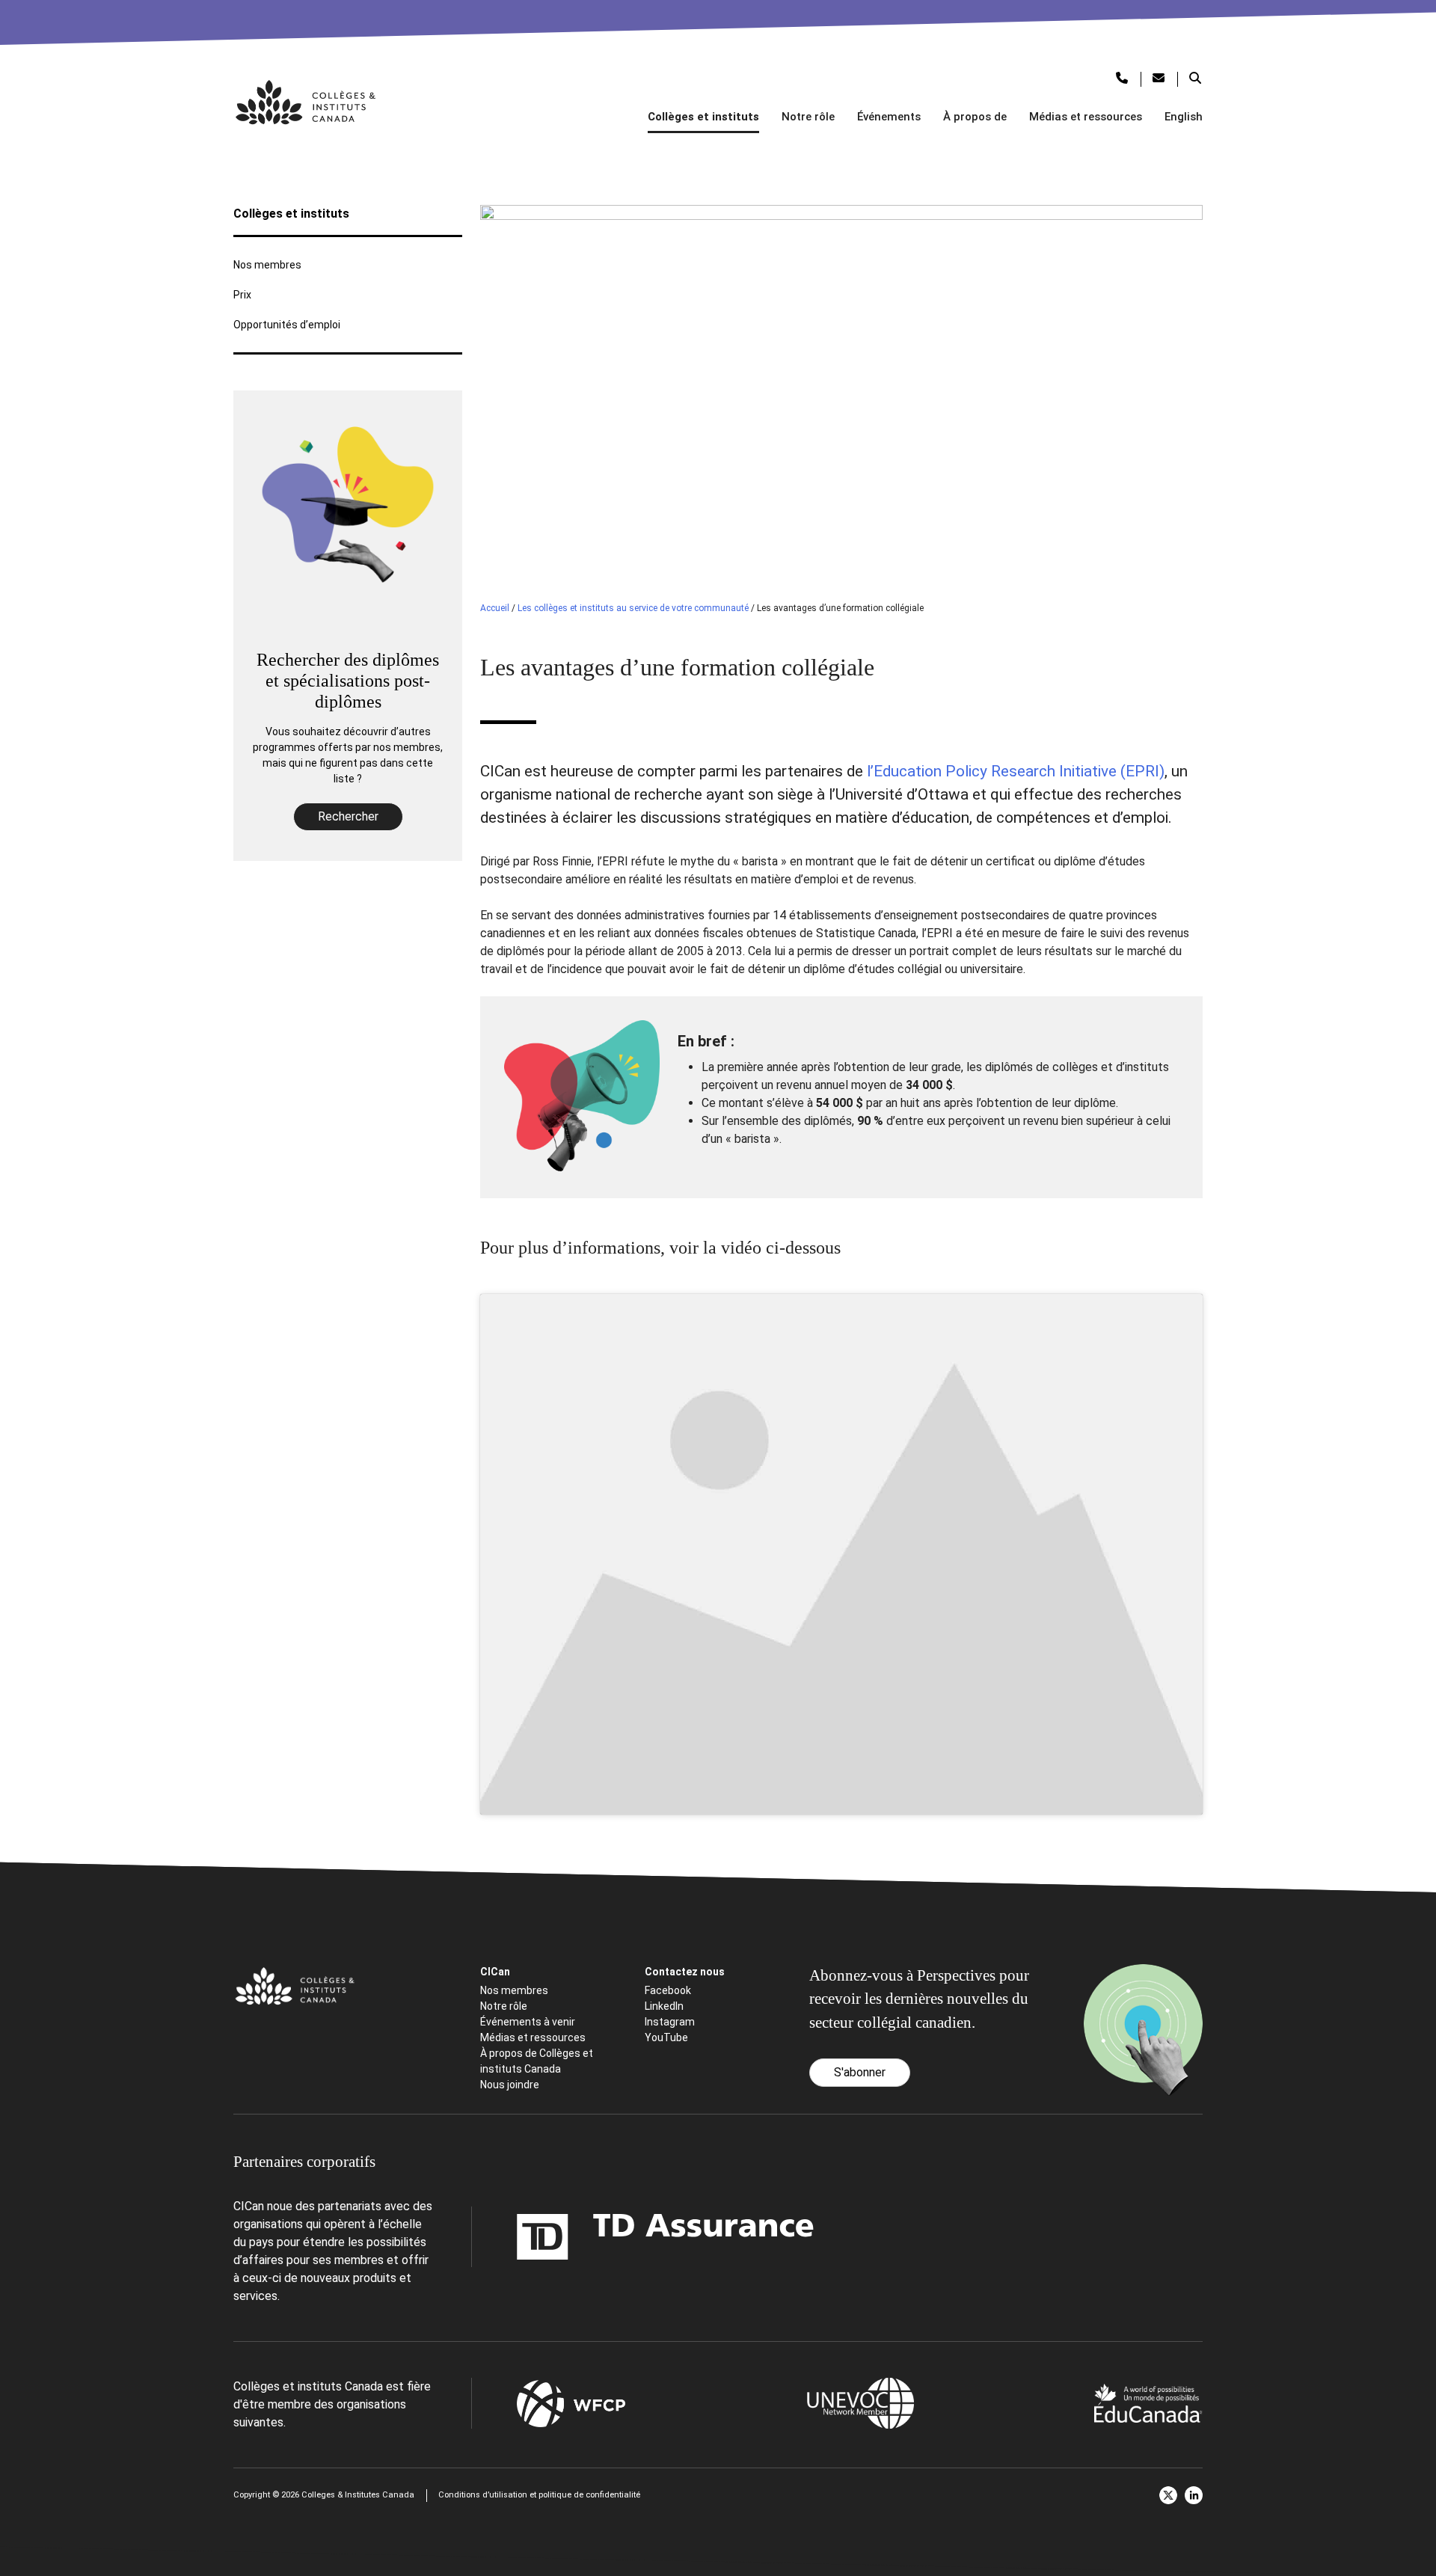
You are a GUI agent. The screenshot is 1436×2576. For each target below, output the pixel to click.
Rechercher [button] (348, 816)
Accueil (495, 608)
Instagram (670, 2022)
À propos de (975, 117)
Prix (242, 295)
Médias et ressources (1086, 117)
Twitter (1168, 2495)
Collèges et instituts (703, 117)
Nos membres (267, 265)
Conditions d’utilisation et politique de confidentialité (539, 2495)
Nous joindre (510, 2085)
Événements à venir (528, 2022)
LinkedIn (664, 2006)
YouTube (666, 2037)
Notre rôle (808, 117)
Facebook (668, 1990)
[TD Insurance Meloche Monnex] (571, 2237)
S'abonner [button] (860, 2072)
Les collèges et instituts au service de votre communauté (633, 608)
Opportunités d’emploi (287, 325)
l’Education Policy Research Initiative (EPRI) (1016, 771)
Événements (889, 117)
